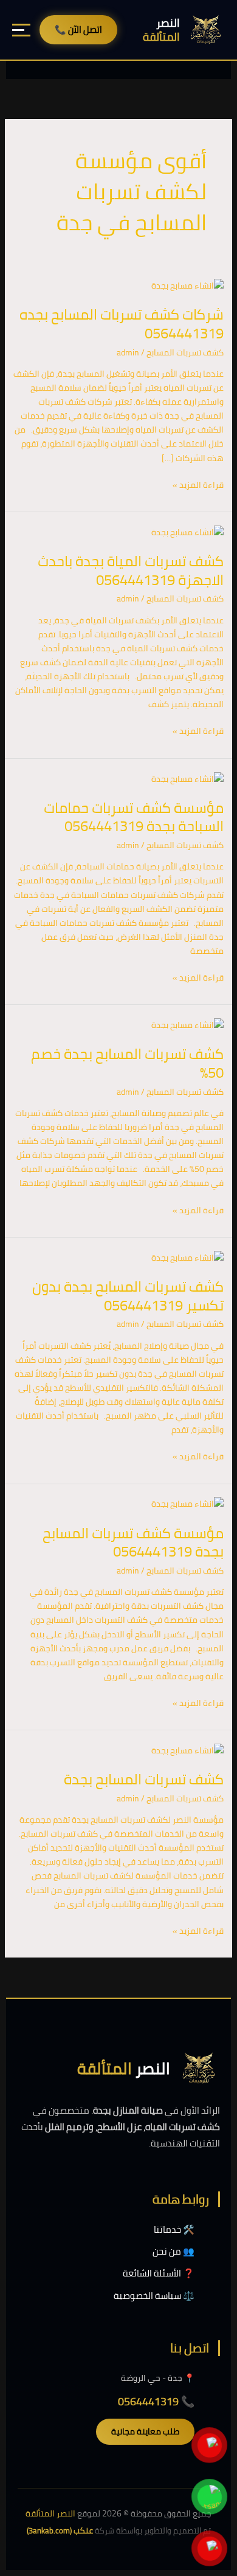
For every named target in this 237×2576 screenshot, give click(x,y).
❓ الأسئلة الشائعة (159, 2273)
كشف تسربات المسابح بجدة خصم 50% (127, 1063)
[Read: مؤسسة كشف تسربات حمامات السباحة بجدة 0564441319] (187, 778)
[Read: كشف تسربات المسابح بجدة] (187, 1750)
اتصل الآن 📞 (78, 29)
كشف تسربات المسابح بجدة (144, 1779)
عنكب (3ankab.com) (60, 2530)
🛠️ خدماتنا (174, 2229)
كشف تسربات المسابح (185, 352)
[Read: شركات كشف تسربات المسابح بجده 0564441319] (187, 285)
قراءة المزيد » (198, 485)
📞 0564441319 (156, 2401)
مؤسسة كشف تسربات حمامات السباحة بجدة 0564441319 (134, 817)
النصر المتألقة (50, 2513)
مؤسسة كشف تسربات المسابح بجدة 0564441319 (133, 1543)
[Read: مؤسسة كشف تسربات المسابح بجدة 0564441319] (187, 1504)
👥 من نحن (173, 2251)
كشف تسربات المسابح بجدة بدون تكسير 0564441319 (128, 1296)
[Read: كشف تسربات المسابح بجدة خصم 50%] (187, 1024)
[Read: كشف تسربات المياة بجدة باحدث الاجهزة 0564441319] (187, 532)
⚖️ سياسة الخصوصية (154, 2296)
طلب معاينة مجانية (145, 2431)
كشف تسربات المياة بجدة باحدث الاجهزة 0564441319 (131, 570)
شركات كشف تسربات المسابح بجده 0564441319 (122, 324)
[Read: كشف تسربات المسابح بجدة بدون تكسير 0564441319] (187, 1257)
